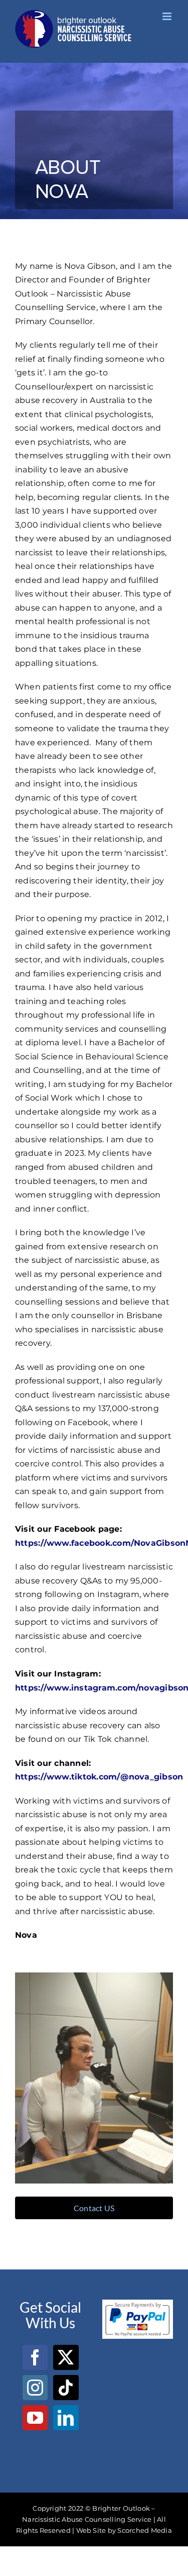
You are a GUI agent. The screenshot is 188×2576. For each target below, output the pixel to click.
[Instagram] (35, 2388)
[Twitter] (66, 2357)
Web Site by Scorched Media (124, 2530)
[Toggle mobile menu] (168, 16)
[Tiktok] (66, 2388)
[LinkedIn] (66, 2418)
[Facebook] (35, 2357)
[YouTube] (35, 2418)
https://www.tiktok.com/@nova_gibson (99, 1777)
